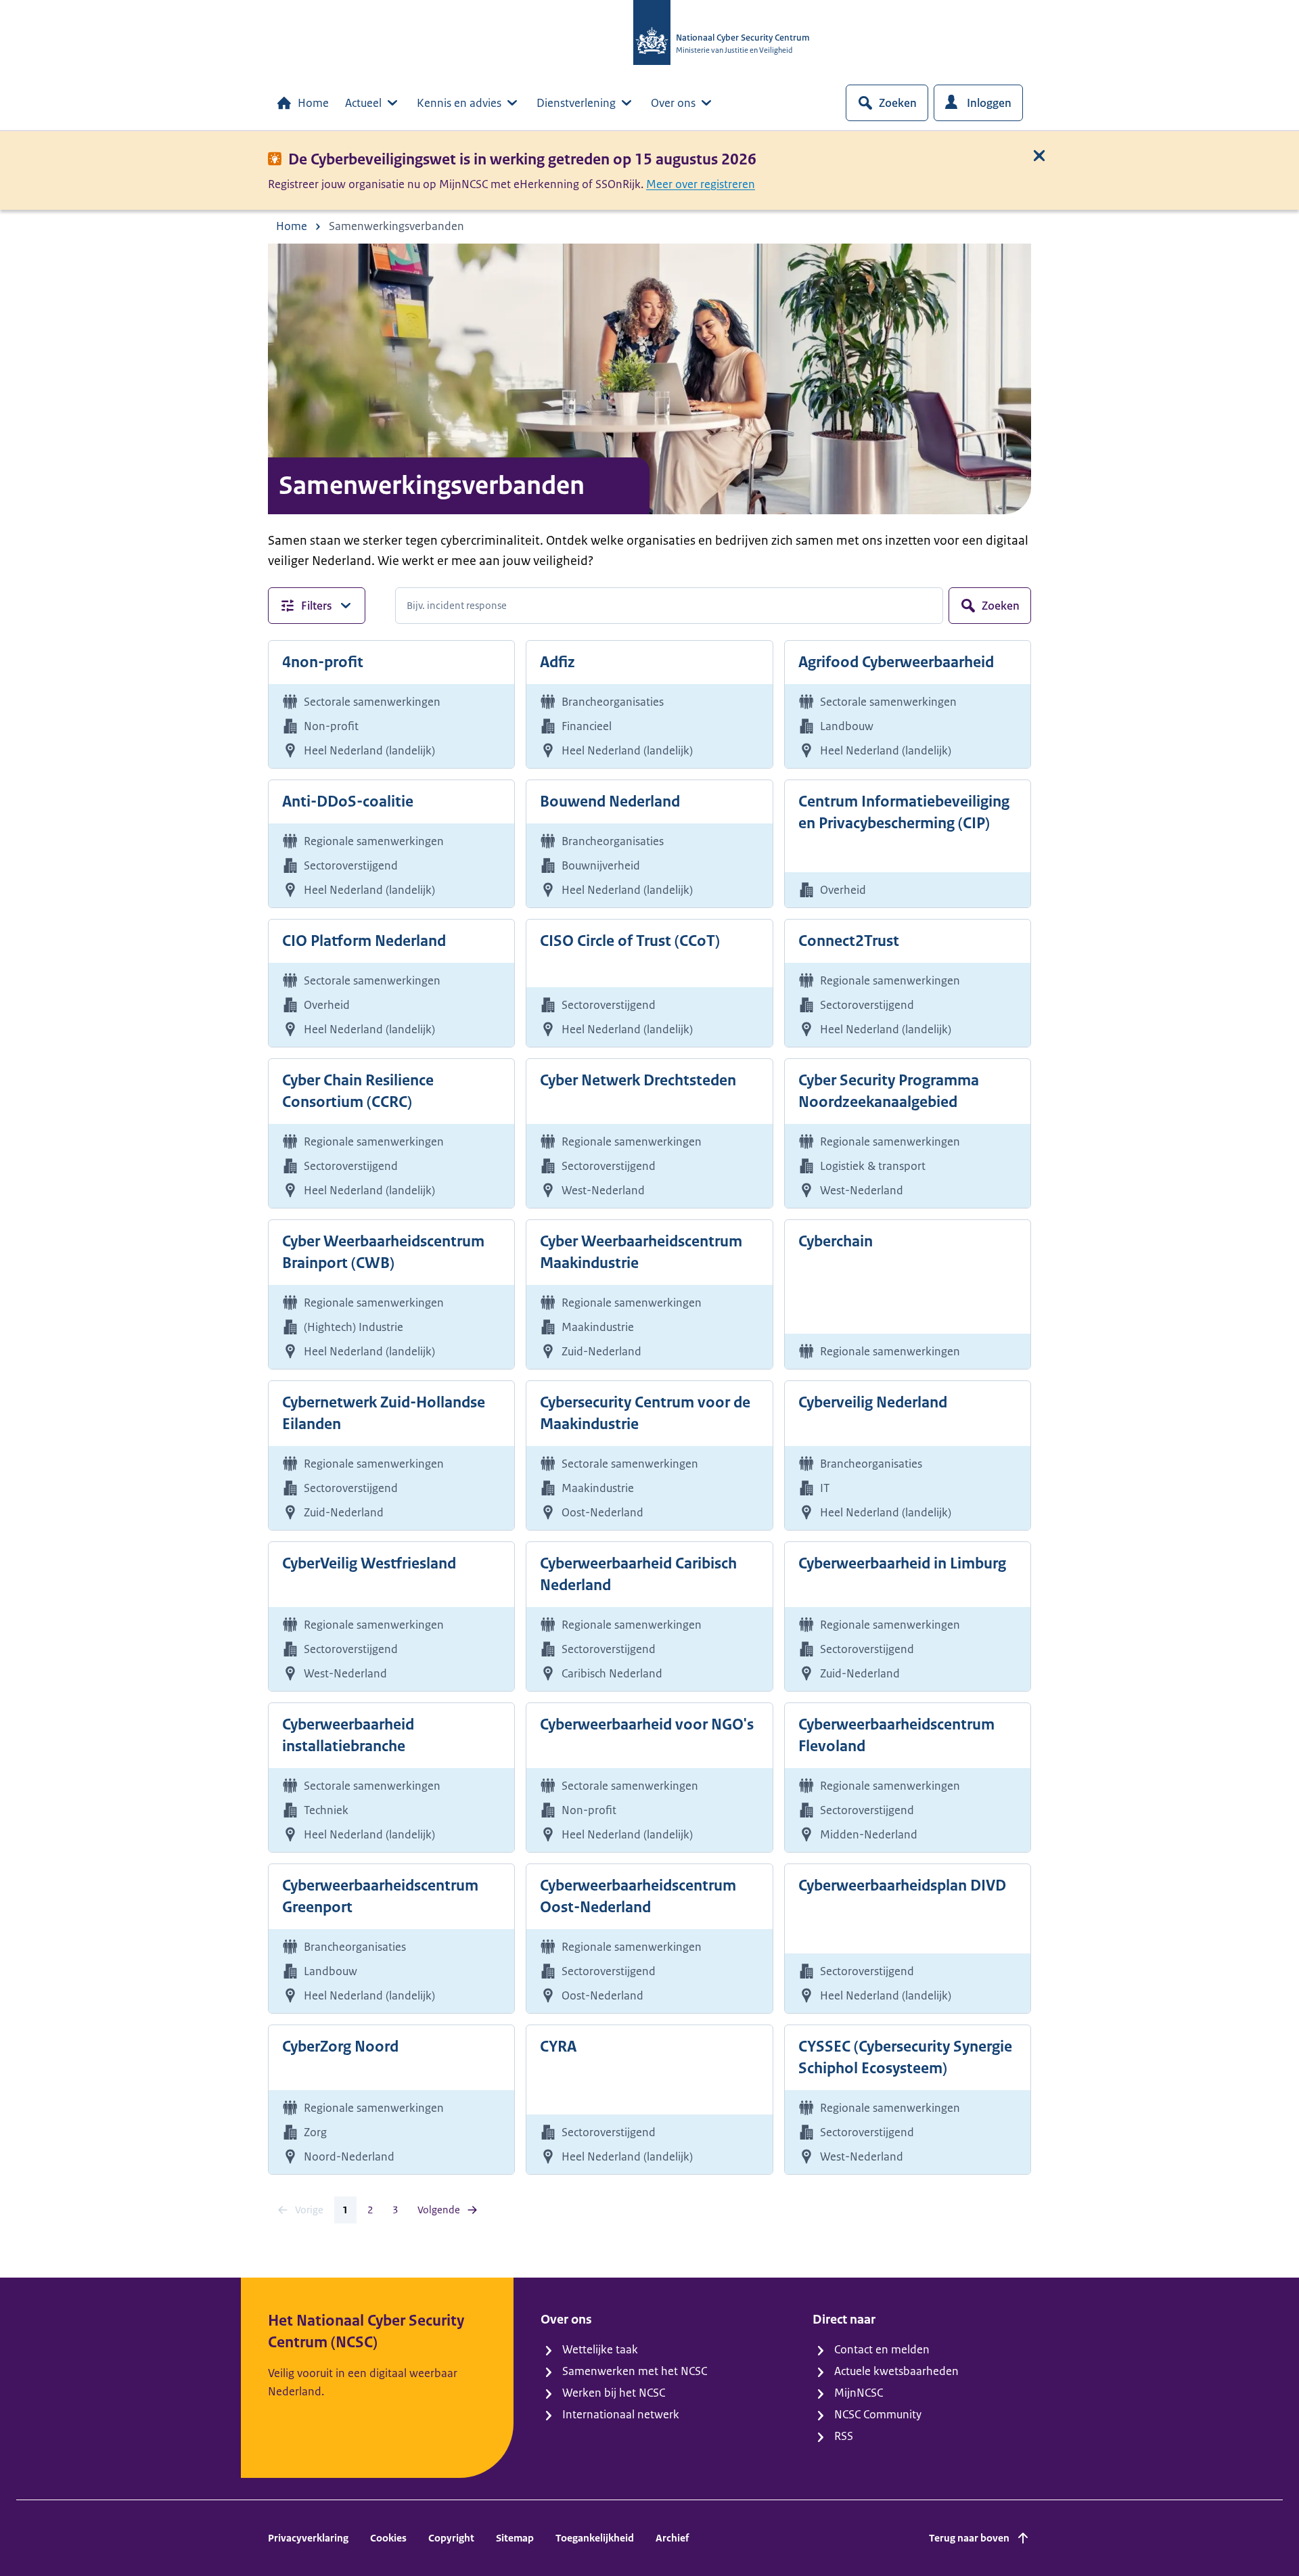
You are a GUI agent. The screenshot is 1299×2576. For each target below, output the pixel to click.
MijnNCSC (859, 2393)
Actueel (363, 103)
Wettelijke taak (600, 2349)
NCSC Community (878, 2414)
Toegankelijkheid (595, 2538)
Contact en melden (882, 2349)
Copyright (451, 2538)
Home (313, 103)
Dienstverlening (576, 103)
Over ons (673, 103)
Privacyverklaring (308, 2538)
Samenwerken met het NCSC (635, 2371)
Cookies (388, 2538)
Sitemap (515, 2538)
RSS (844, 2436)
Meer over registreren (701, 184)
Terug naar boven (969, 2538)
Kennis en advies (459, 103)
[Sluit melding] (1039, 156)
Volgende (439, 2210)
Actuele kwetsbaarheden (896, 2371)
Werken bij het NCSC (614, 2393)
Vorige (309, 2210)
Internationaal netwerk (621, 2414)
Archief (672, 2538)
